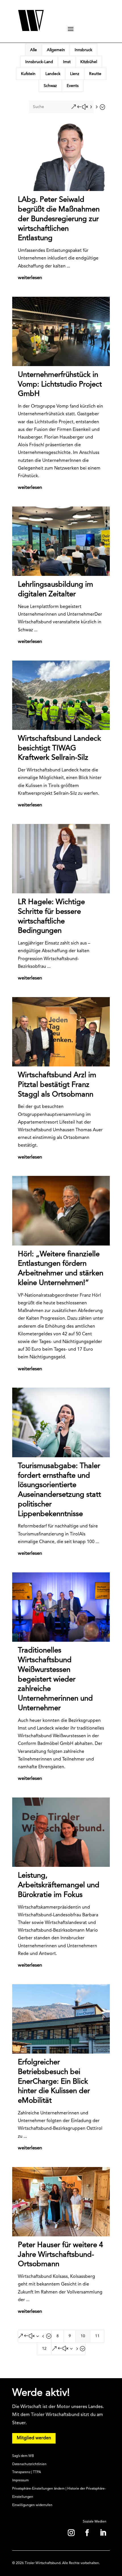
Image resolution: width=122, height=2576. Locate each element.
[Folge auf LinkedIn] (103, 2533)
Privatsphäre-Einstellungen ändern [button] (38, 2489)
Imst (67, 62)
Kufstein (28, 74)
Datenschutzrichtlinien (29, 2464)
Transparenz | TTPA (27, 2472)
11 (97, 2336)
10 (83, 2336)
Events (73, 86)
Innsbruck (83, 50)
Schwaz (50, 86)
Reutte (95, 74)
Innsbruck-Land (39, 62)
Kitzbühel (89, 62)
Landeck (53, 74)
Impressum (20, 2480)
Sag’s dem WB (23, 2456)
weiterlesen (30, 278)
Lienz (75, 74)
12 (44, 2349)
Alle (33, 50)
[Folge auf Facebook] (87, 2533)
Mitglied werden (34, 2438)
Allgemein (56, 50)
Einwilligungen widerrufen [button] (32, 2505)
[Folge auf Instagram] (71, 2533)
